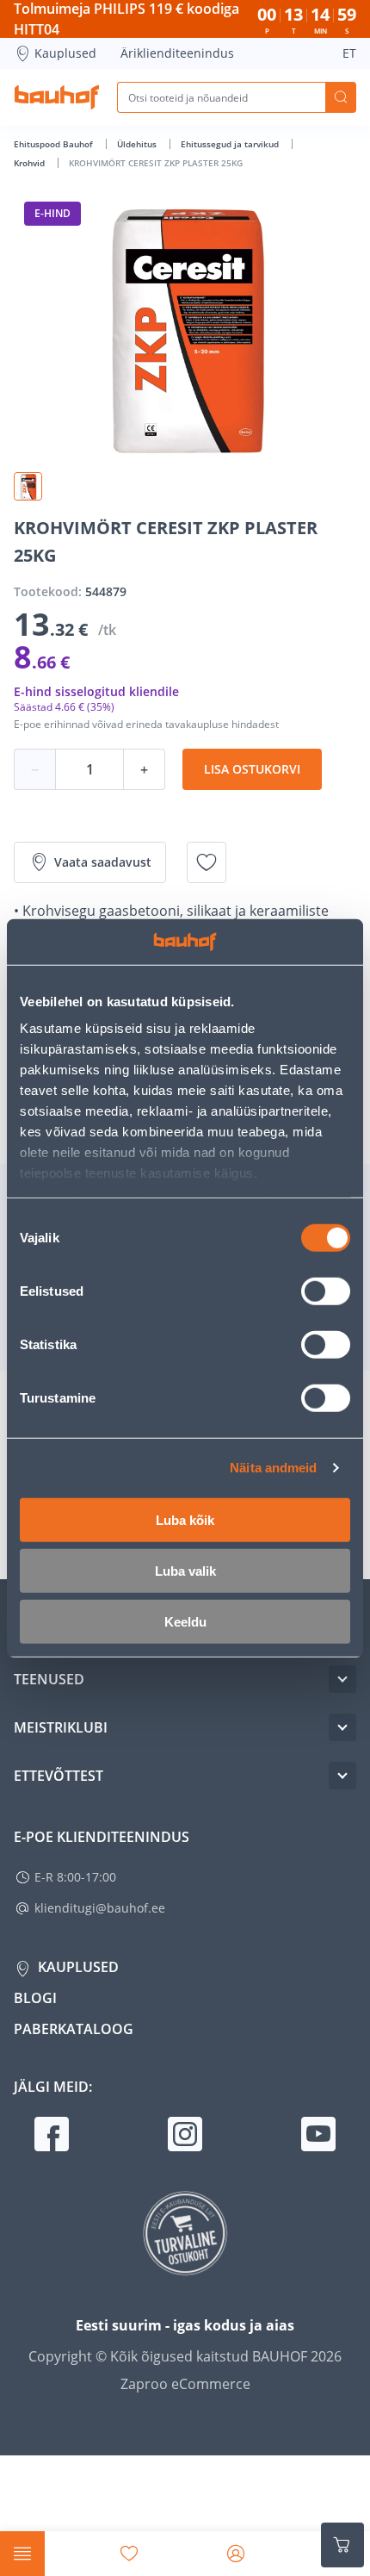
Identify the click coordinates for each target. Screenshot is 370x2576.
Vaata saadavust (103, 862)
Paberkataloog (74, 2029)
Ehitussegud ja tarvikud (231, 144)
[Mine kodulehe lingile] (57, 97)
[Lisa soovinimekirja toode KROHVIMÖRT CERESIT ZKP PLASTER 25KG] (207, 862)
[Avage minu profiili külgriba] (236, 2554)
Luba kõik (185, 1519)
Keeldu (185, 1621)
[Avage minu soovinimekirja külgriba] (129, 2554)
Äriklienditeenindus (177, 53)
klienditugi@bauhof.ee (100, 1908)
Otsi (341, 97)
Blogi (35, 1998)
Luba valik (185, 1570)
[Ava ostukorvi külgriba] (342, 2545)
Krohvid (31, 163)
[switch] (326, 1291)
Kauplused (65, 53)
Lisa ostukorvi (252, 769)
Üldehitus (138, 144)
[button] (28, 486)
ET (349, 53)
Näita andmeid (273, 1468)
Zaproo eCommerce (185, 2384)
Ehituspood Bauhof (55, 144)
